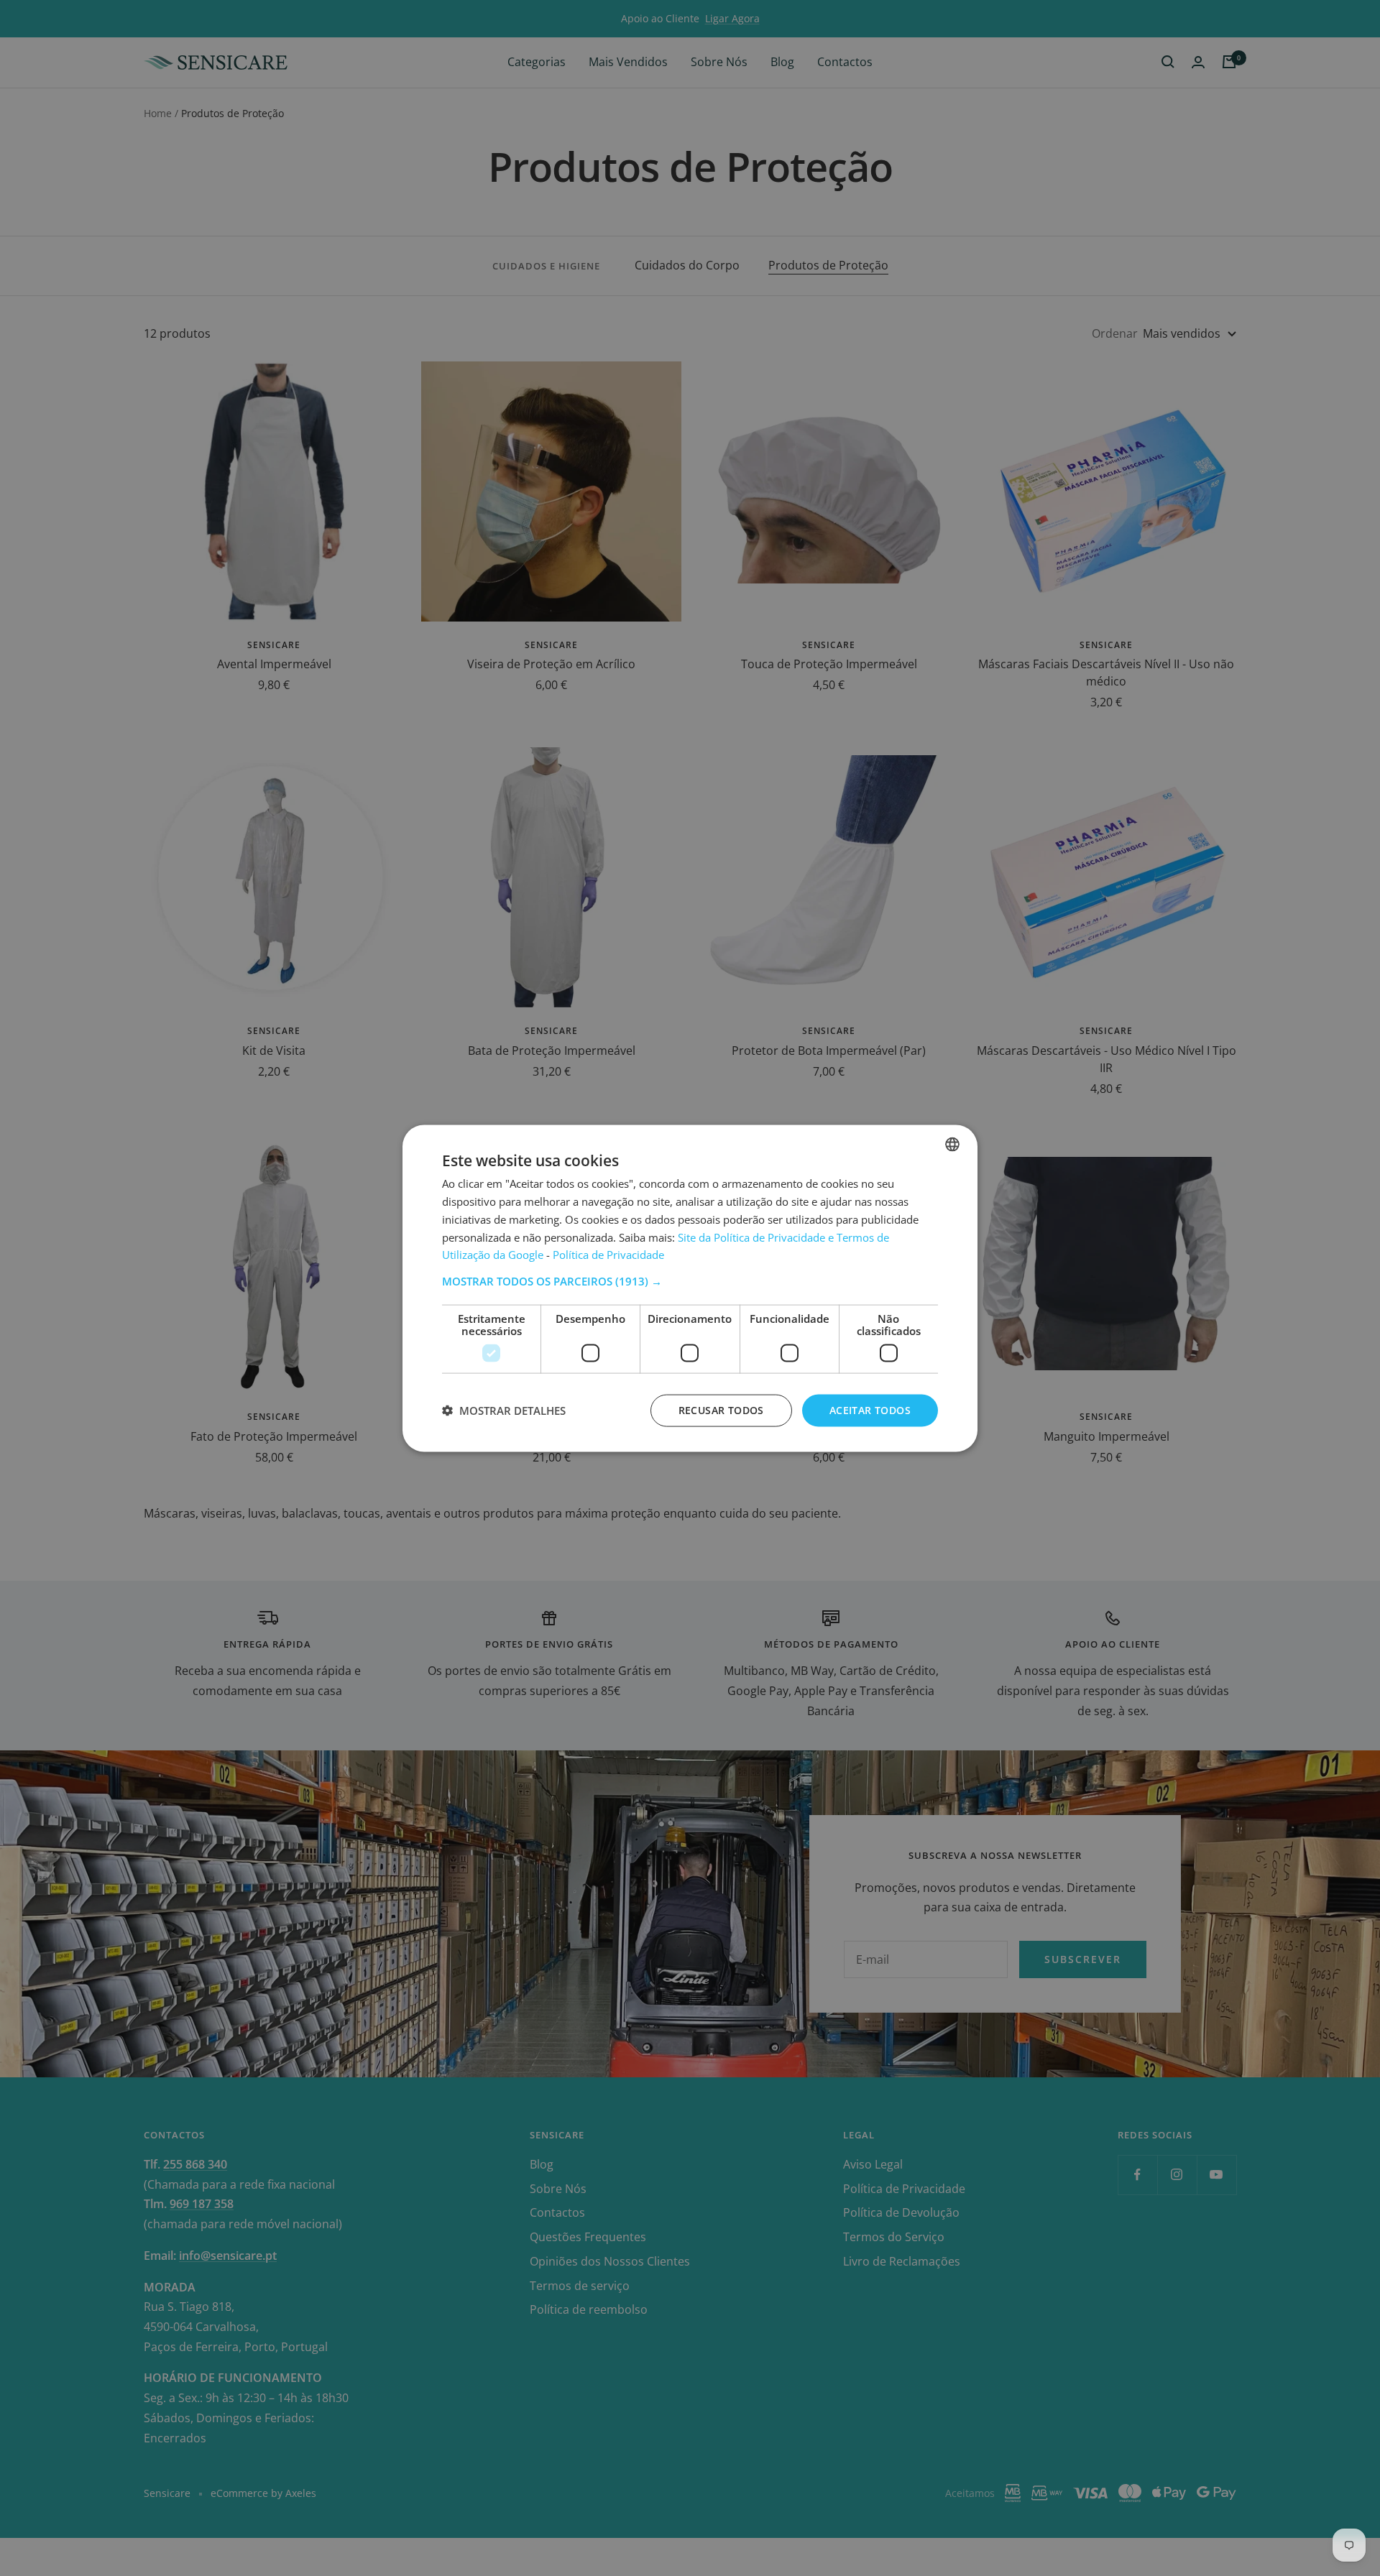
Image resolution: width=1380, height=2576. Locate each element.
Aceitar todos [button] (870, 1409)
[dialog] (690, 1288)
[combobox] (952, 1144)
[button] (690, 1280)
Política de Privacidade (608, 1254)
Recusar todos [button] (721, 1409)
